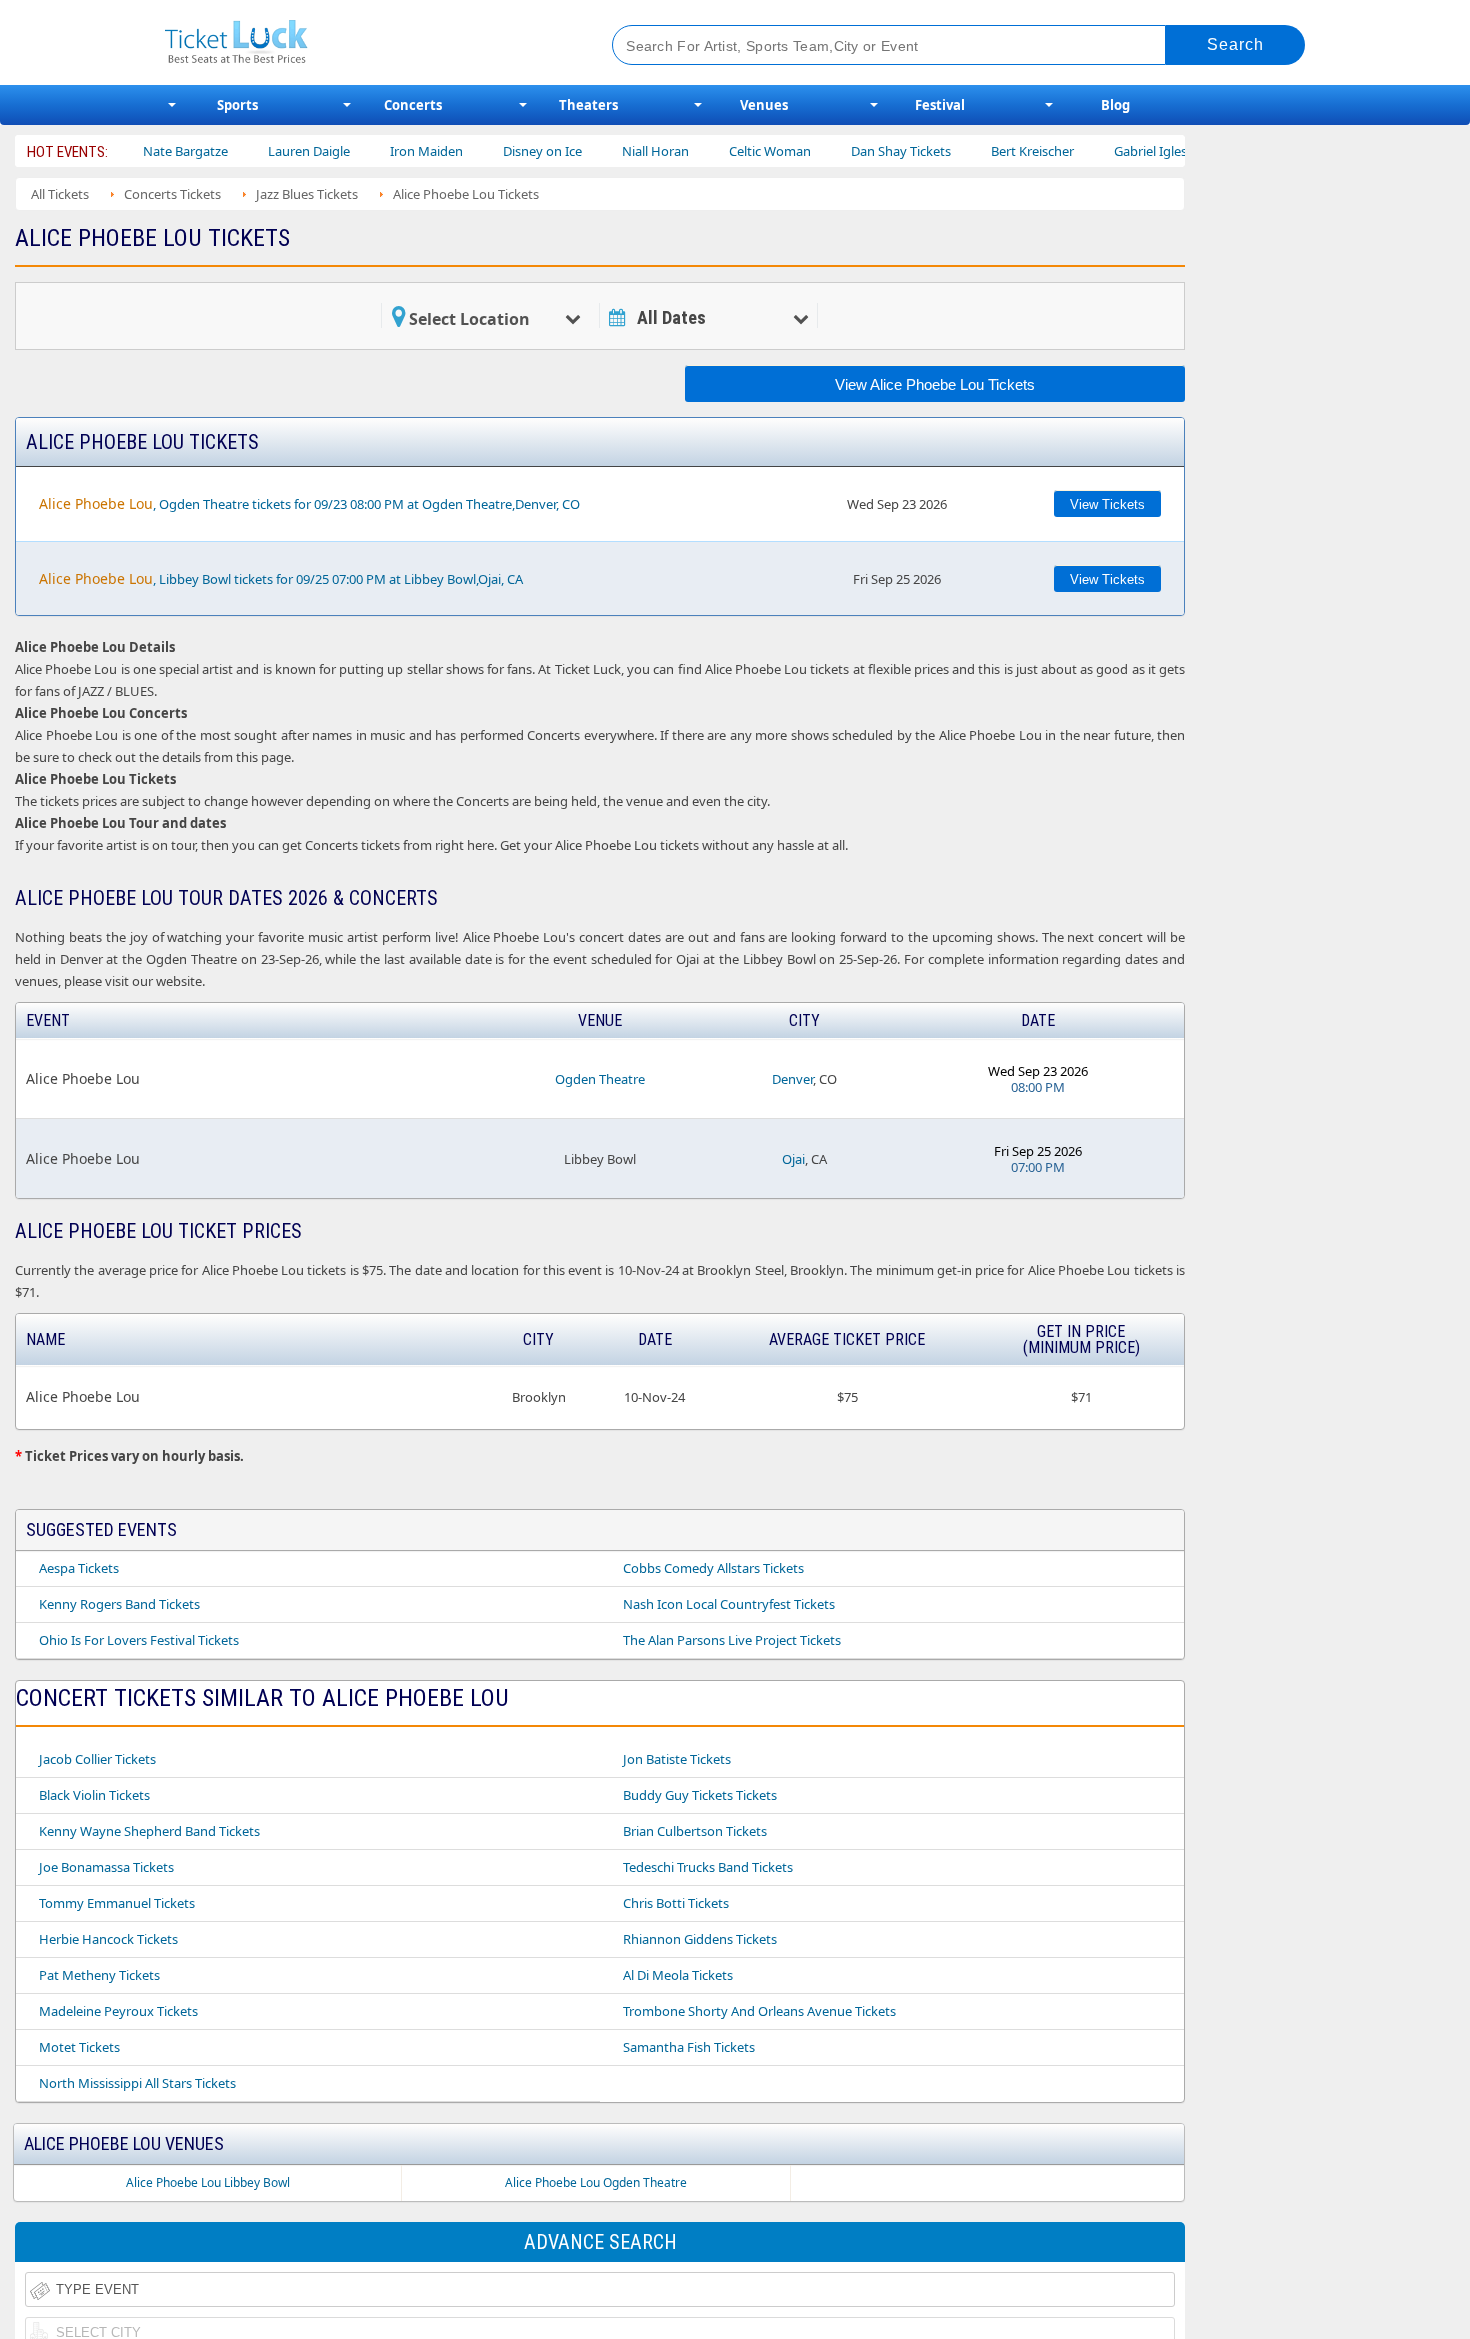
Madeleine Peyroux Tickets (118, 2011)
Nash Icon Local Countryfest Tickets (729, 1604)
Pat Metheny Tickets (99, 1975)
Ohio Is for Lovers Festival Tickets (139, 1640)
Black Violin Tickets (94, 1795)
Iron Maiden (377, 151)
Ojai (793, 1159)
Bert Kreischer (983, 151)
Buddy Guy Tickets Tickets (700, 1795)
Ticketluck (364, 42)
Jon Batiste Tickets (677, 1759)
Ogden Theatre (600, 1079)
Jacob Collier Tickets (97, 1759)
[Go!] (1235, 45)
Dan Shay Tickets (852, 151)
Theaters (588, 105)
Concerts (413, 105)
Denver (792, 1079)
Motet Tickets (79, 2047)
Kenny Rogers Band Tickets (119, 1604)
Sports (237, 105)
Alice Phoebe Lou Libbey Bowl (208, 2182)
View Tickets (1107, 504)
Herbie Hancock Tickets (108, 1939)
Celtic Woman (721, 151)
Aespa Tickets (79, 1568)
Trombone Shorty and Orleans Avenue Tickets (759, 2011)
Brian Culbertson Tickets (695, 1831)
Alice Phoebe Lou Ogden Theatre (596, 2182)
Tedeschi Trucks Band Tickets (708, 1867)
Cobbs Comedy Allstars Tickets (713, 1568)
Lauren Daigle (260, 151)
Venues (764, 105)
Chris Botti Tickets (676, 1903)
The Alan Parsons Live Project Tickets (732, 1640)
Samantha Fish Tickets (689, 2047)
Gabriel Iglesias (1109, 151)
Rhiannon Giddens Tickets (700, 1939)
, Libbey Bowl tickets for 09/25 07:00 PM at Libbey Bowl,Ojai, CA (281, 578)
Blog (1115, 105)
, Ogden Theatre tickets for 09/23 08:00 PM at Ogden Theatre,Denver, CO (309, 503)
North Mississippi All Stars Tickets (137, 2083)
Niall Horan (606, 151)
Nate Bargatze (136, 151)
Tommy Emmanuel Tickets (117, 1903)
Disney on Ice (493, 151)
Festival (940, 105)
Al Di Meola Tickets (678, 1975)
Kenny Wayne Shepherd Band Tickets (149, 1831)
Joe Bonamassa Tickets (106, 1867)
